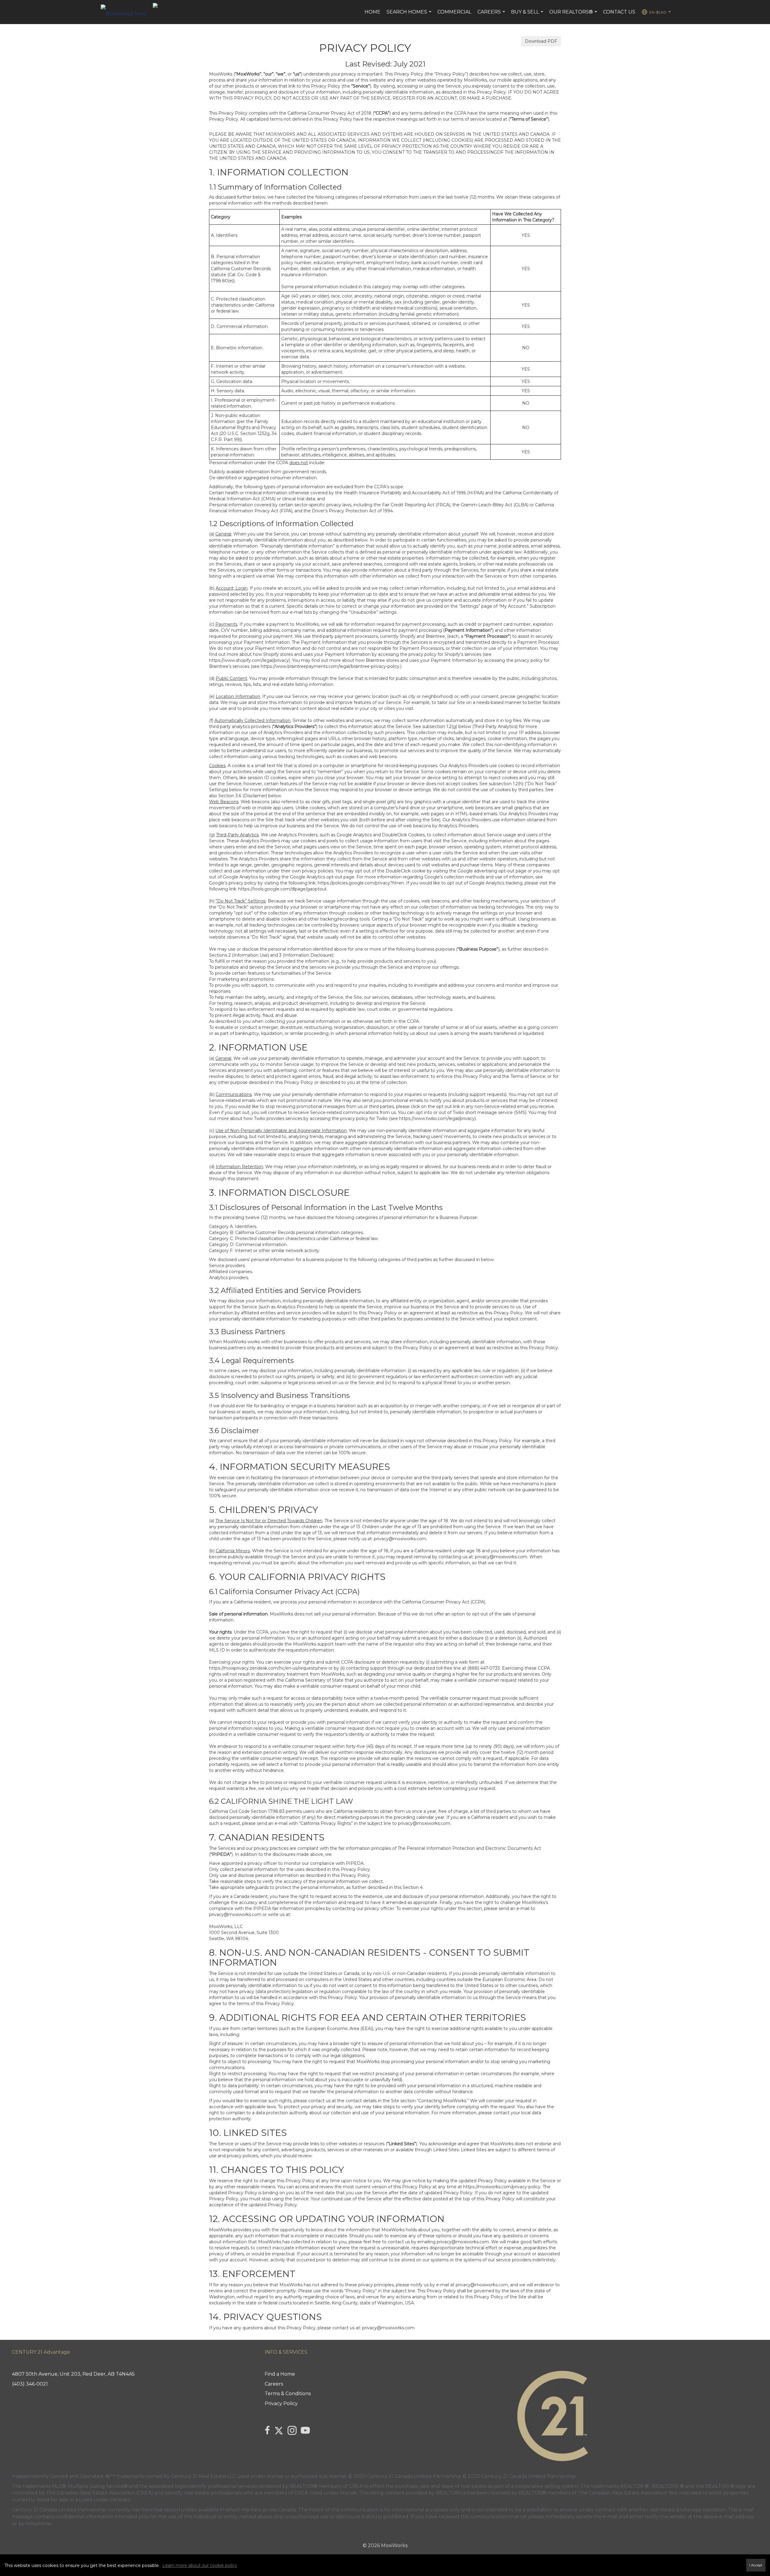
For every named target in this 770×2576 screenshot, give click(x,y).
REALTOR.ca (451, 2493)
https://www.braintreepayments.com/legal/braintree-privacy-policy (330, 666)
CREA (356, 2486)
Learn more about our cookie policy (200, 2565)
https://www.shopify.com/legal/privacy (249, 660)
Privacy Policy (281, 2403)
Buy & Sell (528, 15)
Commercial (454, 12)
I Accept (756, 2565)
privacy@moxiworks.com (400, 1539)
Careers (492, 15)
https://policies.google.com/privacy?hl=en (361, 883)
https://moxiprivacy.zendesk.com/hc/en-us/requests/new (268, 1668)
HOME (373, 12)
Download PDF (541, 41)
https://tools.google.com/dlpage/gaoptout (282, 889)
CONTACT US (619, 12)
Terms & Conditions (288, 2394)
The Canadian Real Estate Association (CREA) (100, 2493)
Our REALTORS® (574, 15)
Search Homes (410, 15)
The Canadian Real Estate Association (622, 2493)
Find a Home (280, 2374)
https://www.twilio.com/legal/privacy (437, 1118)
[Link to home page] (127, 12)
